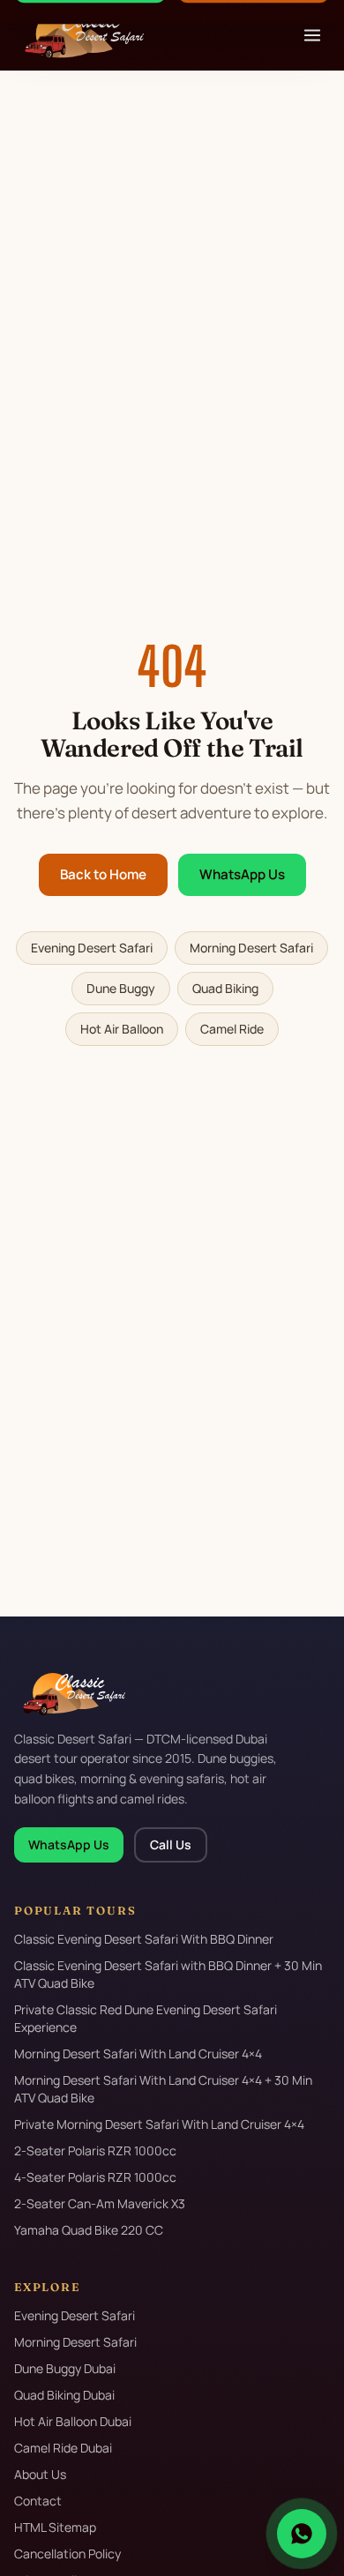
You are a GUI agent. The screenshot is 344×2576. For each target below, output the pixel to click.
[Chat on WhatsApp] (302, 2534)
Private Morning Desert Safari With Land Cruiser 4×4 (159, 2124)
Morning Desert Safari (251, 948)
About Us (40, 2474)
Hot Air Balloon (122, 1029)
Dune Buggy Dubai (65, 2368)
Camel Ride (232, 1029)
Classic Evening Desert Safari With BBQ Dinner (144, 1939)
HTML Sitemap (55, 2527)
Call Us (171, 1844)
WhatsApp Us (242, 874)
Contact (38, 2501)
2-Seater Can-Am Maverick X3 (100, 2203)
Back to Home (103, 874)
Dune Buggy (121, 988)
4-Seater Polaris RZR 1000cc (95, 2177)
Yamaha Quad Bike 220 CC (89, 2230)
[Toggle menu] (312, 35)
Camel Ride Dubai (63, 2448)
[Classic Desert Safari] (79, 35)
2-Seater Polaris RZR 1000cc (95, 2150)
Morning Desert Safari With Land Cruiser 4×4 (138, 2053)
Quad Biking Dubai (64, 2395)
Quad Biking (225, 988)
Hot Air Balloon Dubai (73, 2421)
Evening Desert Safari (92, 948)
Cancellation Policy (67, 2554)
